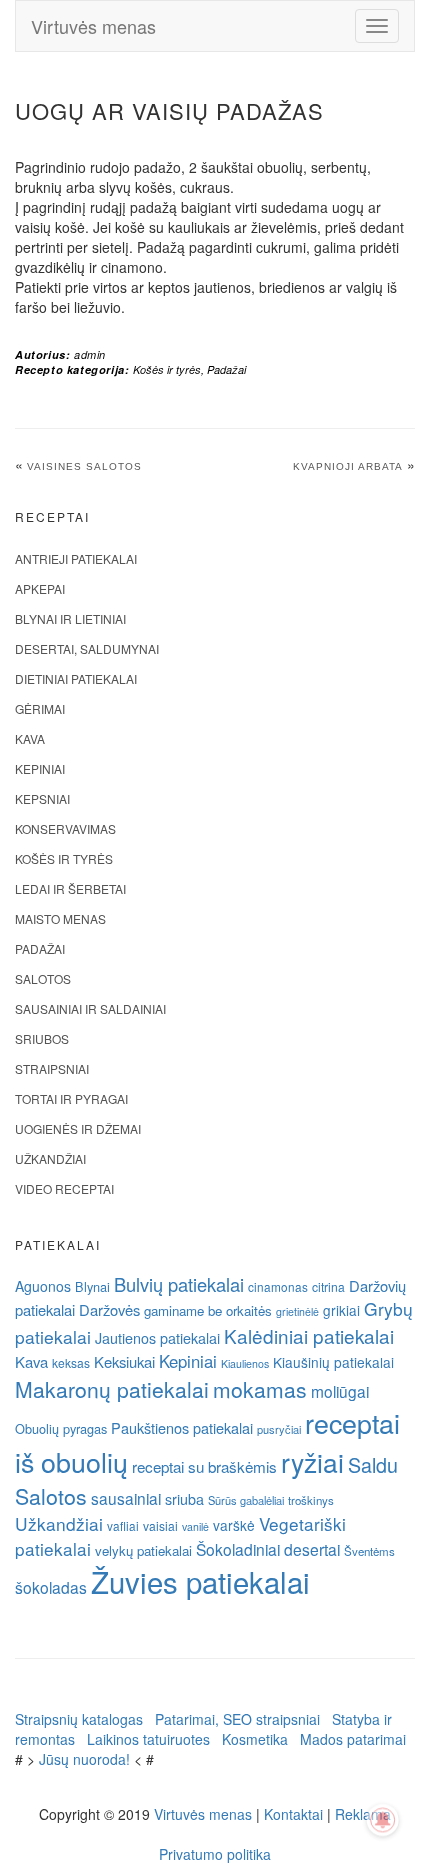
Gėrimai (40, 708)
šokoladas (51, 1587)
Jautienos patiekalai (157, 1338)
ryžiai (312, 1462)
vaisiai (160, 1525)
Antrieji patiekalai (76, 558)
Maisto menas (60, 918)
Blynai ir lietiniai (70, 618)
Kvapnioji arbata (348, 466)
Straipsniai (52, 1068)
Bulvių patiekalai (179, 1284)
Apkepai (40, 588)
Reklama (363, 1814)
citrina (328, 1286)
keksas (71, 1362)
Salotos (43, 978)
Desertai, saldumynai (87, 648)
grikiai (341, 1310)
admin (90, 354)
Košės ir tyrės (167, 369)
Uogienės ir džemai (78, 1128)
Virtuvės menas (93, 26)
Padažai (226, 369)
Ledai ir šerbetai (70, 888)
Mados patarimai (353, 1739)
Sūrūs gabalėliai (246, 1500)
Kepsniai (42, 798)
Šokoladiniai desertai (268, 1549)
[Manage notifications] (383, 1820)
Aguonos (43, 1286)
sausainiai (126, 1498)
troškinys (311, 1500)
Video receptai (64, 1188)
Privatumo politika (215, 1854)
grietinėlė (297, 1311)
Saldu (373, 1464)
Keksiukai (124, 1361)
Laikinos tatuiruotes (148, 1739)
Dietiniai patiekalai (76, 678)
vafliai (123, 1525)
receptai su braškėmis (204, 1466)
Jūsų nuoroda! (84, 1759)
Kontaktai (293, 1814)
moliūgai (340, 1391)
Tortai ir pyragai (71, 1098)
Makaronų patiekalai (112, 1389)
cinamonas (278, 1286)
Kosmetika (255, 1739)
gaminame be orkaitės (208, 1310)
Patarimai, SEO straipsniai (237, 1719)
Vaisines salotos (84, 466)
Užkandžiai (50, 1158)
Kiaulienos (245, 1363)
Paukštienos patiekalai (182, 1427)
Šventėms (369, 1551)
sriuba (184, 1499)
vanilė (195, 1526)
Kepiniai (40, 768)
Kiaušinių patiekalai (333, 1362)
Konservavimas (65, 828)
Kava (30, 738)
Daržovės (109, 1309)
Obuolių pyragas (61, 1428)
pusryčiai (279, 1429)
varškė (234, 1525)
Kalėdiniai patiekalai (309, 1335)
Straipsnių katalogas (79, 1719)
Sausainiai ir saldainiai (90, 1008)
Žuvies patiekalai (200, 1581)
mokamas (260, 1389)
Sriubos (42, 1038)
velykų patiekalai (143, 1550)
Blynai (92, 1286)
